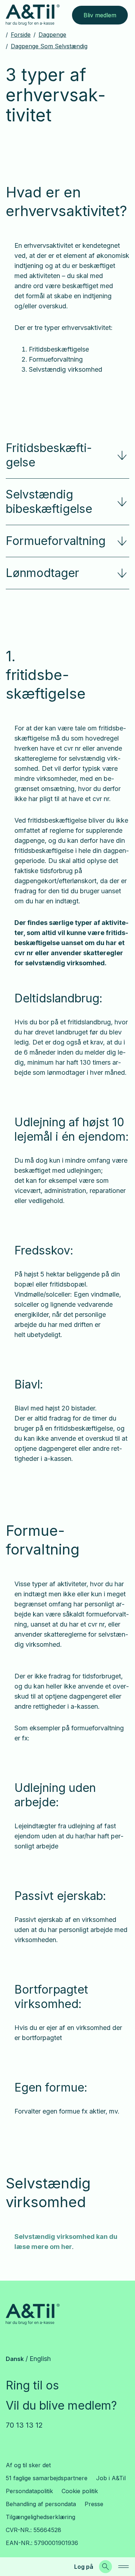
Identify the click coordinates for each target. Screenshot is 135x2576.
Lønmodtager (42, 573)
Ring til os (32, 2385)
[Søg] (105, 2567)
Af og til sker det (28, 2465)
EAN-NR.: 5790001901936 (42, 2543)
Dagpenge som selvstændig (49, 46)
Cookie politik (80, 2491)
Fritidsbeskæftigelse (49, 455)
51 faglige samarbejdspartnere (47, 2478)
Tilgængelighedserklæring (40, 2517)
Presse (94, 2504)
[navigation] (123, 2567)
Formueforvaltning (56, 541)
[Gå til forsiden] (33, 15)
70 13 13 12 (24, 2425)
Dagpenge (52, 35)
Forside (21, 35)
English (40, 2359)
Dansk (15, 2359)
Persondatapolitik (29, 2491)
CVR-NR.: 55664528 (33, 2530)
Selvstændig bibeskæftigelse (49, 502)
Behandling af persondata (41, 2504)
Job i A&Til (111, 2478)
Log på (84, 2567)
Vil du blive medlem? (61, 2405)
